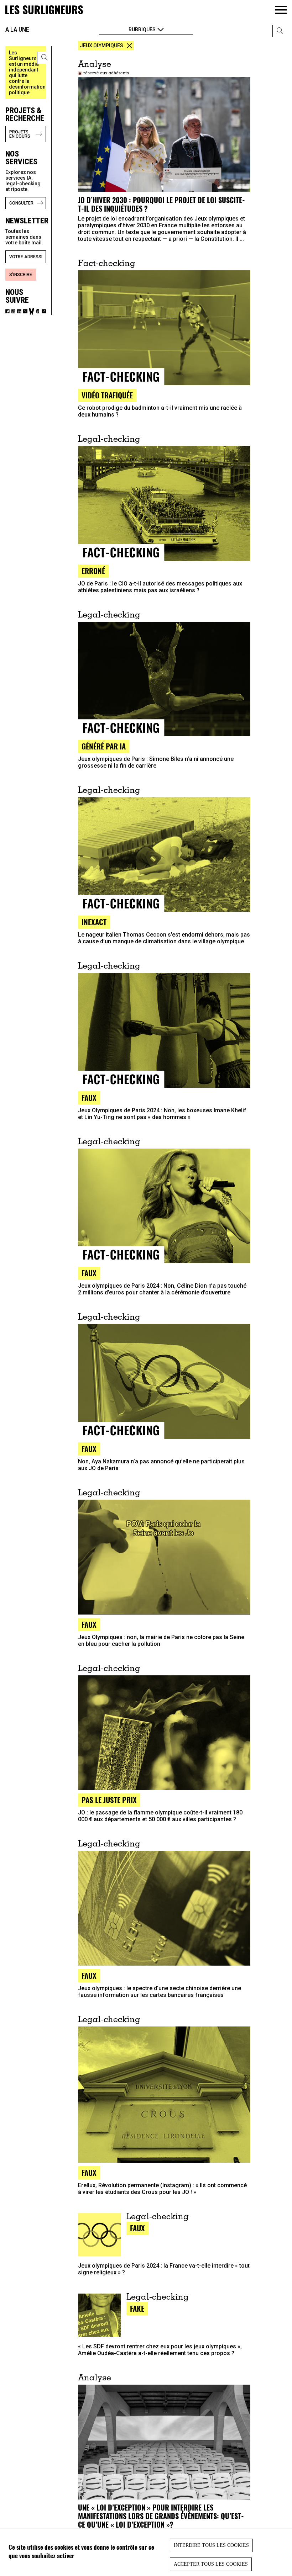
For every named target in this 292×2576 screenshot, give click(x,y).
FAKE (137, 2308)
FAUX (89, 1975)
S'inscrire (21, 275)
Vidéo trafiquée (107, 395)
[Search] (45, 58)
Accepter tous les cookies (211, 2564)
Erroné (93, 571)
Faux (89, 1098)
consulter (21, 203)
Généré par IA (104, 746)
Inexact (94, 922)
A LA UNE (17, 29)
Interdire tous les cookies (211, 2545)
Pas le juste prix (109, 1800)
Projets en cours (20, 134)
